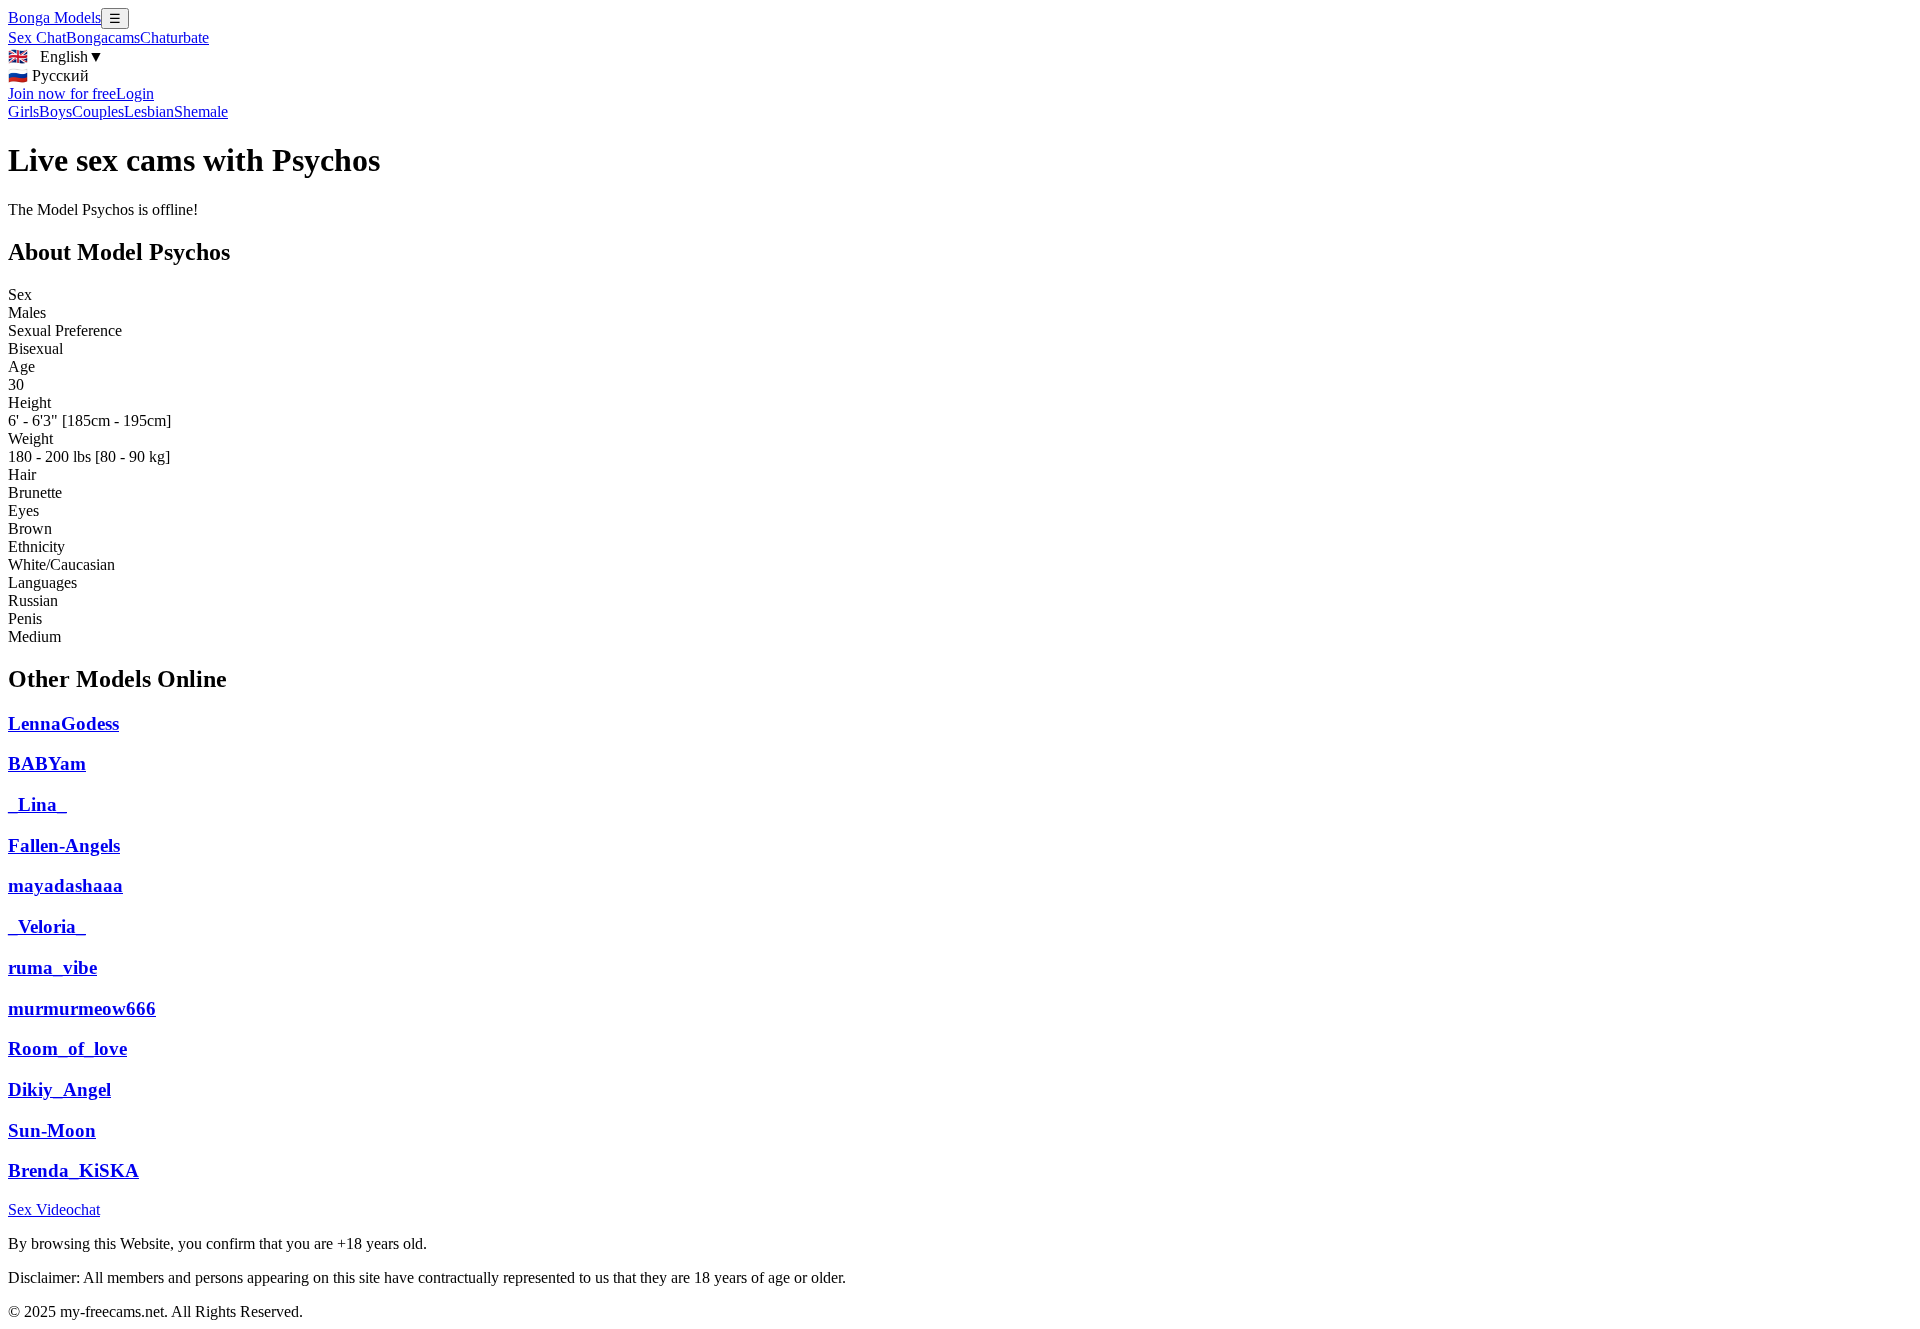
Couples (98, 111)
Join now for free (62, 93)
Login (135, 93)
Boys (55, 111)
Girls (23, 111)
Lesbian (149, 111)
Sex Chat (37, 37)
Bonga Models (54, 17)
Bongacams (103, 37)
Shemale (201, 111)
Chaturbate (174, 37)
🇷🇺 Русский (48, 75)
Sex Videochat (54, 1209)
